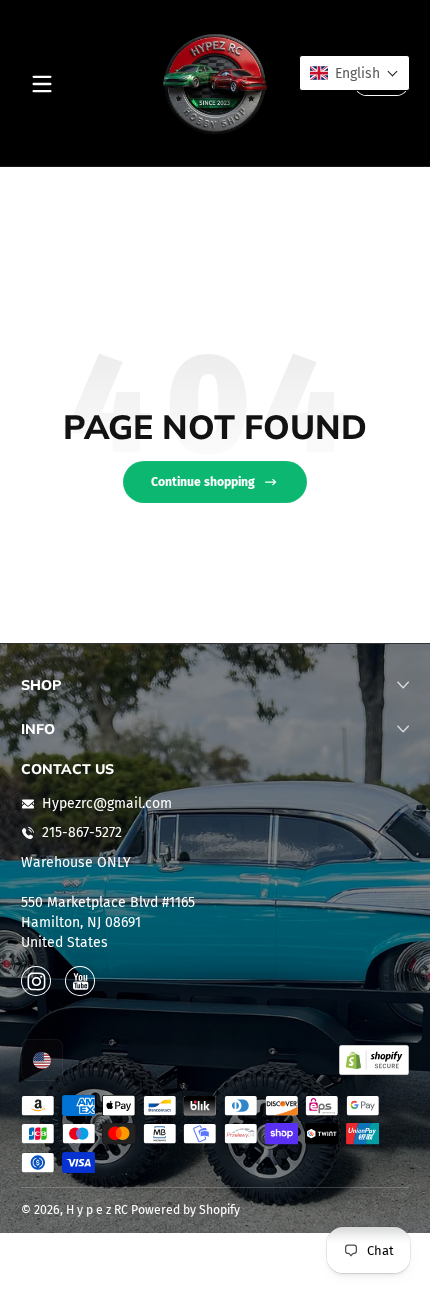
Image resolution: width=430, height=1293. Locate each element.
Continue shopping (203, 482)
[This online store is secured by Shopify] (374, 1060)
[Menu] (42, 84)
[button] (42, 1060)
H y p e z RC (97, 1210)
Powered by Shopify (185, 1210)
